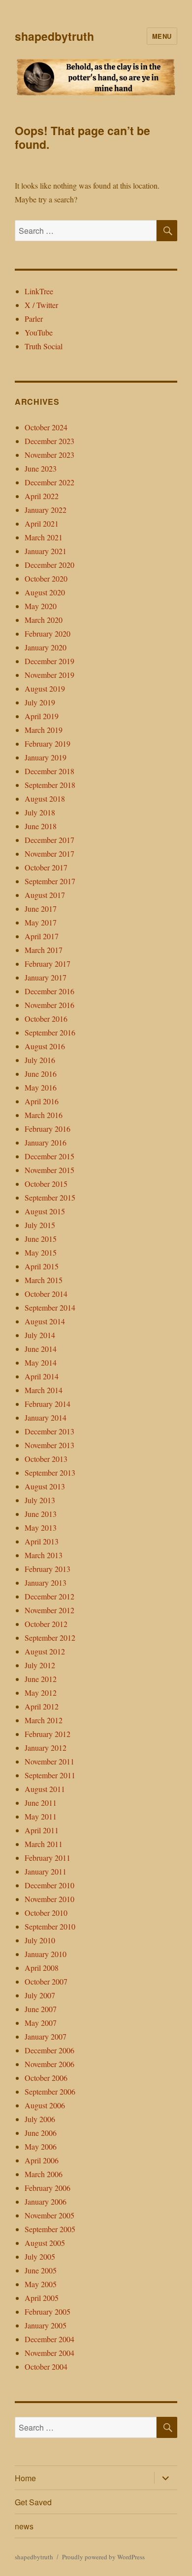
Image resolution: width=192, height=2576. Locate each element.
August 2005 (45, 2243)
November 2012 (49, 1610)
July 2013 (40, 1500)
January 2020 (46, 647)
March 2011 (44, 1844)
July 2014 (40, 1335)
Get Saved (33, 2502)
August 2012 (45, 1651)
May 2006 (41, 2146)
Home (25, 2478)
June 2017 (41, 909)
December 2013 (49, 1431)
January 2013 (46, 1582)
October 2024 (46, 427)
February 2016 (48, 1129)
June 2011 (41, 1803)
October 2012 (46, 1624)
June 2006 (41, 2133)
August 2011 (45, 1789)
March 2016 (44, 1115)
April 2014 (42, 1376)
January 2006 (46, 2201)
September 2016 (50, 1032)
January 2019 (46, 757)
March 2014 (44, 1390)
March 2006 (44, 2174)
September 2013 (50, 1472)
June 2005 (41, 2270)
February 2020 (48, 633)
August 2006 (45, 2105)
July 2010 (40, 1940)
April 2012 (42, 1706)
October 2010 (46, 1913)
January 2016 (46, 1142)
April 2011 (42, 1830)
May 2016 (41, 1087)
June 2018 (41, 826)
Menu (162, 36)
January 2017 (46, 977)
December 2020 (49, 565)
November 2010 (49, 1899)
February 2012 (48, 1734)
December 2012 (49, 1596)
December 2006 (49, 2050)
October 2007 (46, 1981)
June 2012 (41, 1679)
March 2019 (44, 730)
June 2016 (41, 1074)
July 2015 (40, 1225)
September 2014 (50, 1307)
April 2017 (42, 936)
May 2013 (41, 1527)
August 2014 (45, 1321)
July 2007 (40, 1995)
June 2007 (41, 2009)
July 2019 (40, 702)
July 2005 (40, 2256)
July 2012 (40, 1665)
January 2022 (46, 510)
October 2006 (46, 2078)
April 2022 (42, 496)
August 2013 (45, 1486)
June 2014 (41, 1349)
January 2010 (46, 1954)
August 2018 (45, 798)
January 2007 (46, 2036)
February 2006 (48, 2188)
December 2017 (49, 840)
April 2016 (42, 1101)
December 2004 (49, 2339)
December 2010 (49, 1885)
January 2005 (46, 2325)
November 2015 (49, 1170)
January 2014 (46, 1417)
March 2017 (44, 950)
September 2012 (50, 1638)
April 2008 (42, 1968)
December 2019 (49, 661)
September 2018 (50, 785)
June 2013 (41, 1514)
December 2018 (49, 771)
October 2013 (46, 1459)
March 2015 (44, 1280)
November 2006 (49, 2064)
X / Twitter (41, 305)
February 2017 (48, 964)
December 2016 (49, 991)
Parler (34, 319)
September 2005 (50, 2229)
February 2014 (48, 1404)
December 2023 (49, 441)
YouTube (39, 332)
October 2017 (46, 867)
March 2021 (44, 537)
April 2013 (42, 1541)
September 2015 (50, 1197)
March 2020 (44, 620)
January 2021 (46, 551)
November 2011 (49, 1761)
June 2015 (41, 1239)
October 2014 (46, 1294)
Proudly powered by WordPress (103, 2557)
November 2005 (49, 2215)
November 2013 (49, 1445)
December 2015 (49, 1156)
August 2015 (45, 1211)
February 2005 (48, 2311)
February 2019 (48, 743)
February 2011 (48, 1858)
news (24, 2526)
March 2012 (44, 1720)
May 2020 (41, 606)
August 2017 (45, 895)
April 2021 (42, 523)
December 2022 (49, 482)
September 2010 (50, 1926)
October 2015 (46, 1184)
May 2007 (41, 2023)
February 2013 (48, 1569)
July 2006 (40, 2119)
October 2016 (46, 1019)
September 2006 (50, 2091)
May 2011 (41, 1816)
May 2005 (41, 2284)
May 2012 (41, 1693)
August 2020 (45, 592)
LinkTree (39, 291)
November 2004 (49, 2353)
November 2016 (49, 1005)
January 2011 (46, 1871)
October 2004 (46, 2366)
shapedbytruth (54, 36)
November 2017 (49, 854)
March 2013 (44, 1555)
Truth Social (44, 346)
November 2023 (49, 455)
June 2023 (41, 468)
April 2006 (42, 2160)
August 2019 (45, 688)
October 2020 (46, 578)
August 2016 (45, 1046)
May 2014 (41, 1362)
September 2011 (50, 1775)
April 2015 (42, 1266)
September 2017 (50, 881)
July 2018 (40, 812)
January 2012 (46, 1748)
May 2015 (41, 1252)
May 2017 (41, 922)
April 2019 (42, 716)
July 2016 (40, 1060)
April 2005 (42, 2298)
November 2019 (49, 675)
